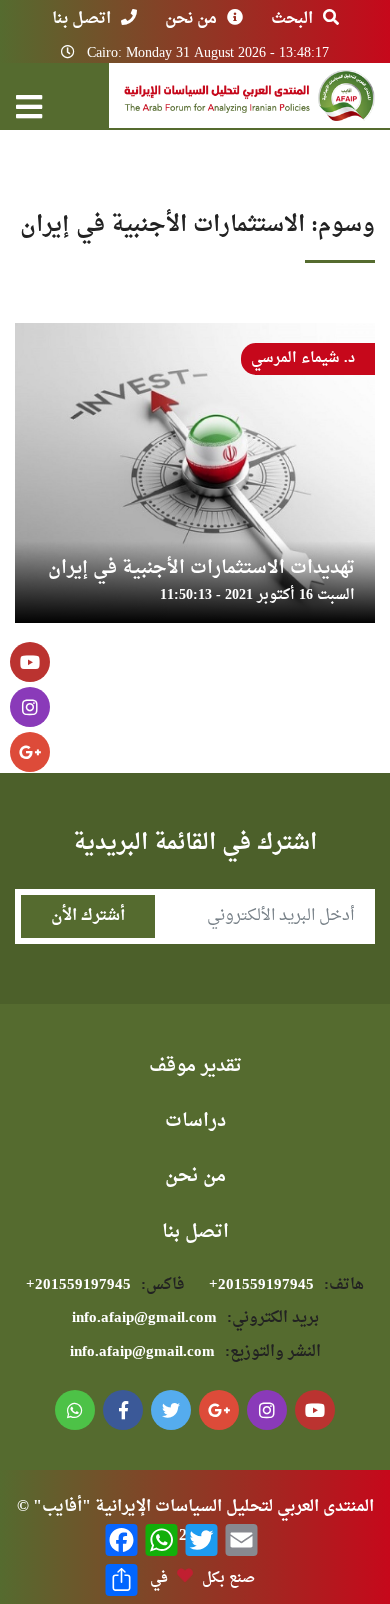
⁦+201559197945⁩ (286, 1285)
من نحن (191, 19)
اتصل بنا (81, 19)
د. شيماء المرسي (303, 358)
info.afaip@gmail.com (195, 1318)
